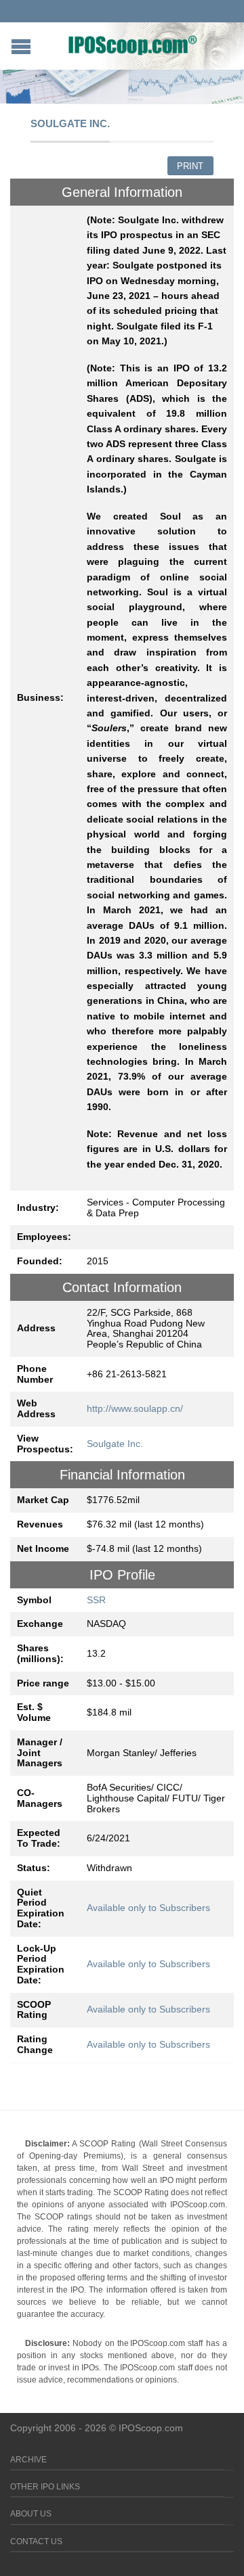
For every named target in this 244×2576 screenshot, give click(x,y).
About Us (31, 2514)
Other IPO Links (45, 2487)
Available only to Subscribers (148, 1908)
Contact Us (36, 2541)
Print (190, 166)
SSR (96, 1600)
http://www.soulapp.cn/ (135, 1408)
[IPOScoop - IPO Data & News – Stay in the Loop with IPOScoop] (133, 45)
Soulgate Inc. (115, 1444)
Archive (28, 2460)
